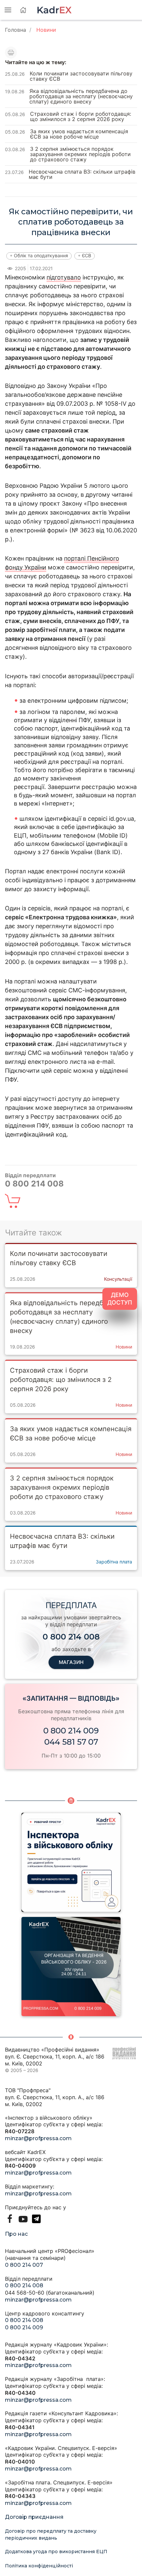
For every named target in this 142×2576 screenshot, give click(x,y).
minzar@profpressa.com (38, 2138)
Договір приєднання (34, 2517)
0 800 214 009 (71, 1731)
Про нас (16, 2234)
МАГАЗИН (71, 1662)
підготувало (64, 277)
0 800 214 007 (24, 2265)
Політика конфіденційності (39, 2566)
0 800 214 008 (24, 2285)
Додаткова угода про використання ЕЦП (56, 2552)
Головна (16, 30)
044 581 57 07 (71, 1742)
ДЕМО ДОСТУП (120, 1299)
